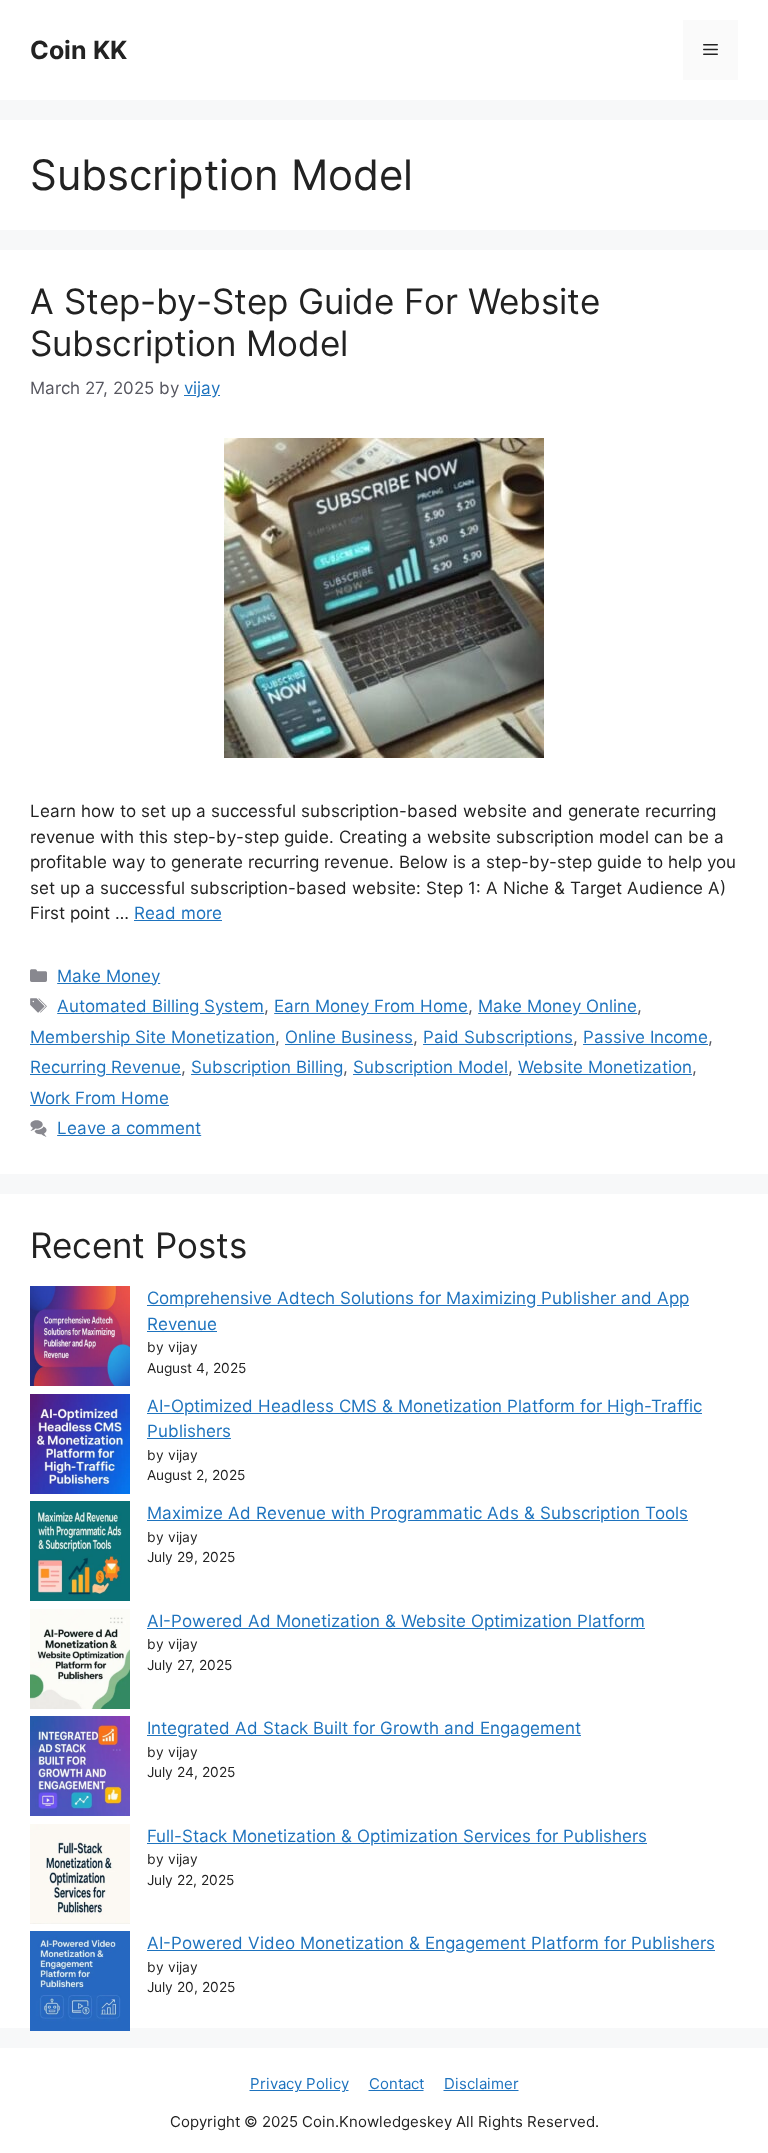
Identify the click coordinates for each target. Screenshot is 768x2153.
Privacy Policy (299, 2083)
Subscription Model (430, 1067)
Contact (396, 2083)
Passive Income (645, 1037)
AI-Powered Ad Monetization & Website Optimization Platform (396, 1621)
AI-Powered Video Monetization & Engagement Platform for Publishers (431, 1943)
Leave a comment (129, 1128)
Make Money (108, 976)
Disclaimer (481, 2083)
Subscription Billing (267, 1067)
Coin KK (78, 50)
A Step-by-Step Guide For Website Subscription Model (315, 322)
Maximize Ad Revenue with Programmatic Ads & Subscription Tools (417, 1513)
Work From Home (99, 1098)
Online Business (349, 1037)
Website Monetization (605, 1067)
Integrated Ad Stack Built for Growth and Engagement (364, 1728)
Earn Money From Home (371, 1006)
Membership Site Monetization (152, 1037)
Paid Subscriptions (498, 1037)
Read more (178, 913)
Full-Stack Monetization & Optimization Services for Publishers (397, 1836)
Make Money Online (557, 1006)
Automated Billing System (160, 1006)
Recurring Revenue (105, 1067)
